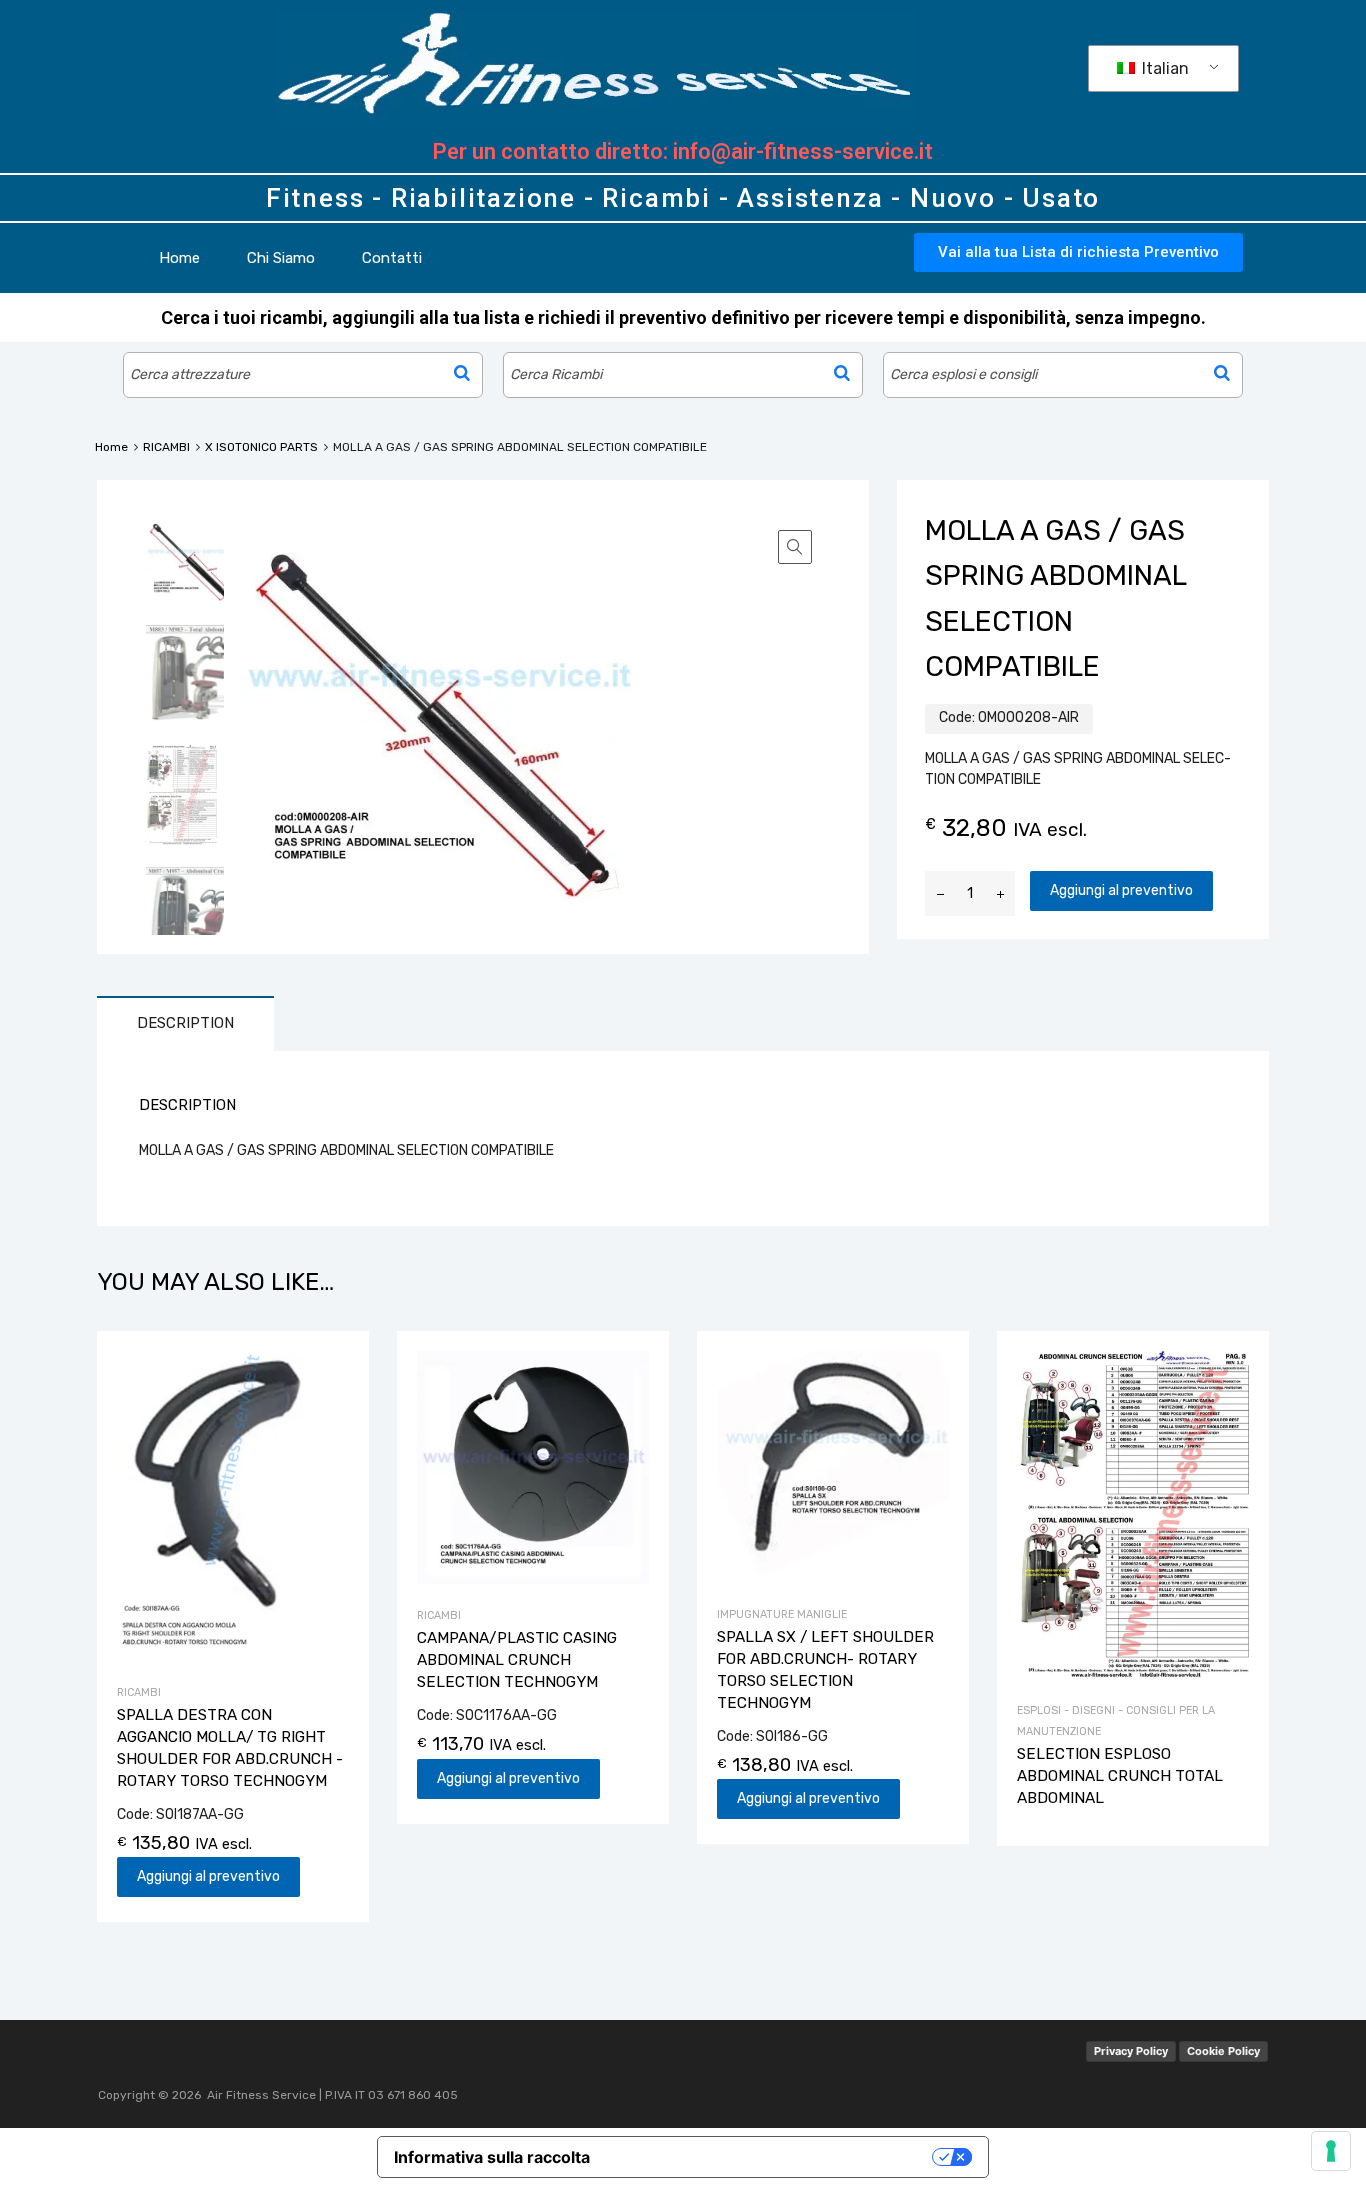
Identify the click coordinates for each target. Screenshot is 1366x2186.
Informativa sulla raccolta (492, 2157)
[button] (1078, 252)
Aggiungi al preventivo (1121, 890)
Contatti (392, 258)
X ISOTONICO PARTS (261, 447)
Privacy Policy (1131, 2051)
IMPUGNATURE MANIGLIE (782, 1614)
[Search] (462, 373)
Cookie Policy (1223, 2051)
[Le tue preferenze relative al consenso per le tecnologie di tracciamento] (1331, 2151)
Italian (1163, 68)
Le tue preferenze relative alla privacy (771, 2157)
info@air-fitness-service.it (803, 151)
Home (179, 258)
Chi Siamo (281, 258)
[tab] (185, 1023)
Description (185, 1023)
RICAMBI (166, 447)
